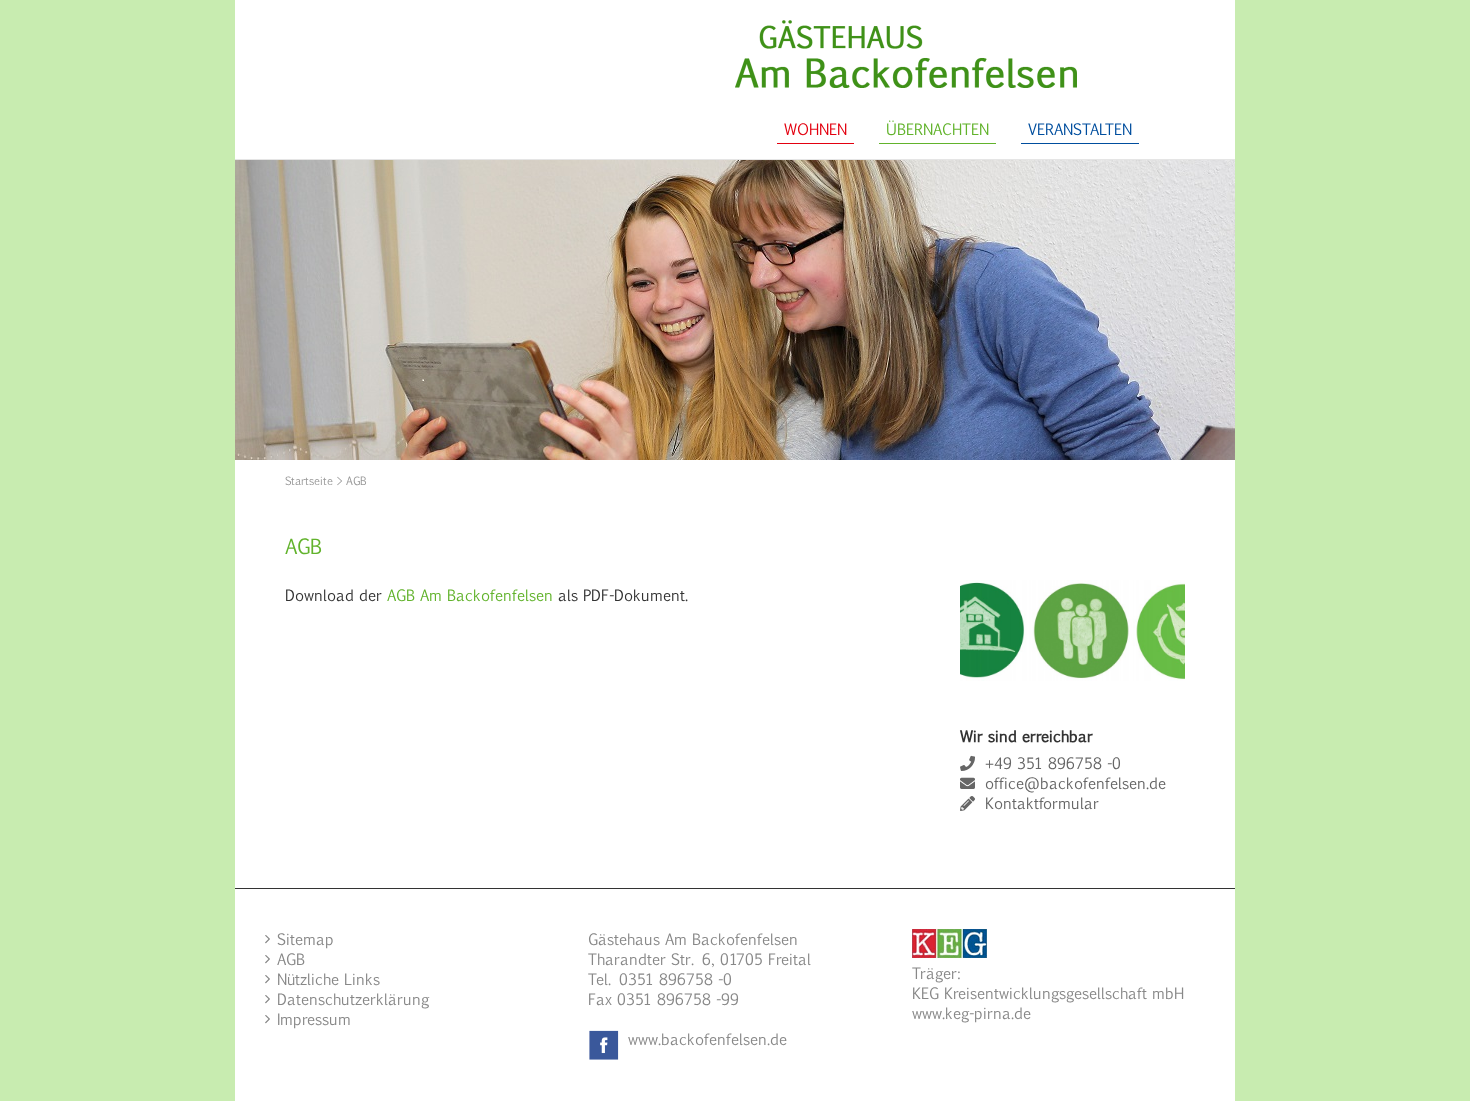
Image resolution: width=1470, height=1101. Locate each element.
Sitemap (305, 938)
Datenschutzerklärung (353, 998)
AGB (291, 958)
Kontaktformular (1042, 802)
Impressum (314, 1018)
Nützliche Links (328, 978)
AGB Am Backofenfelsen (468, 594)
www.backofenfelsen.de (707, 1038)
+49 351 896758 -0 (1053, 762)
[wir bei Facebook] (604, 1038)
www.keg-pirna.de (971, 1012)
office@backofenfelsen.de (1075, 782)
